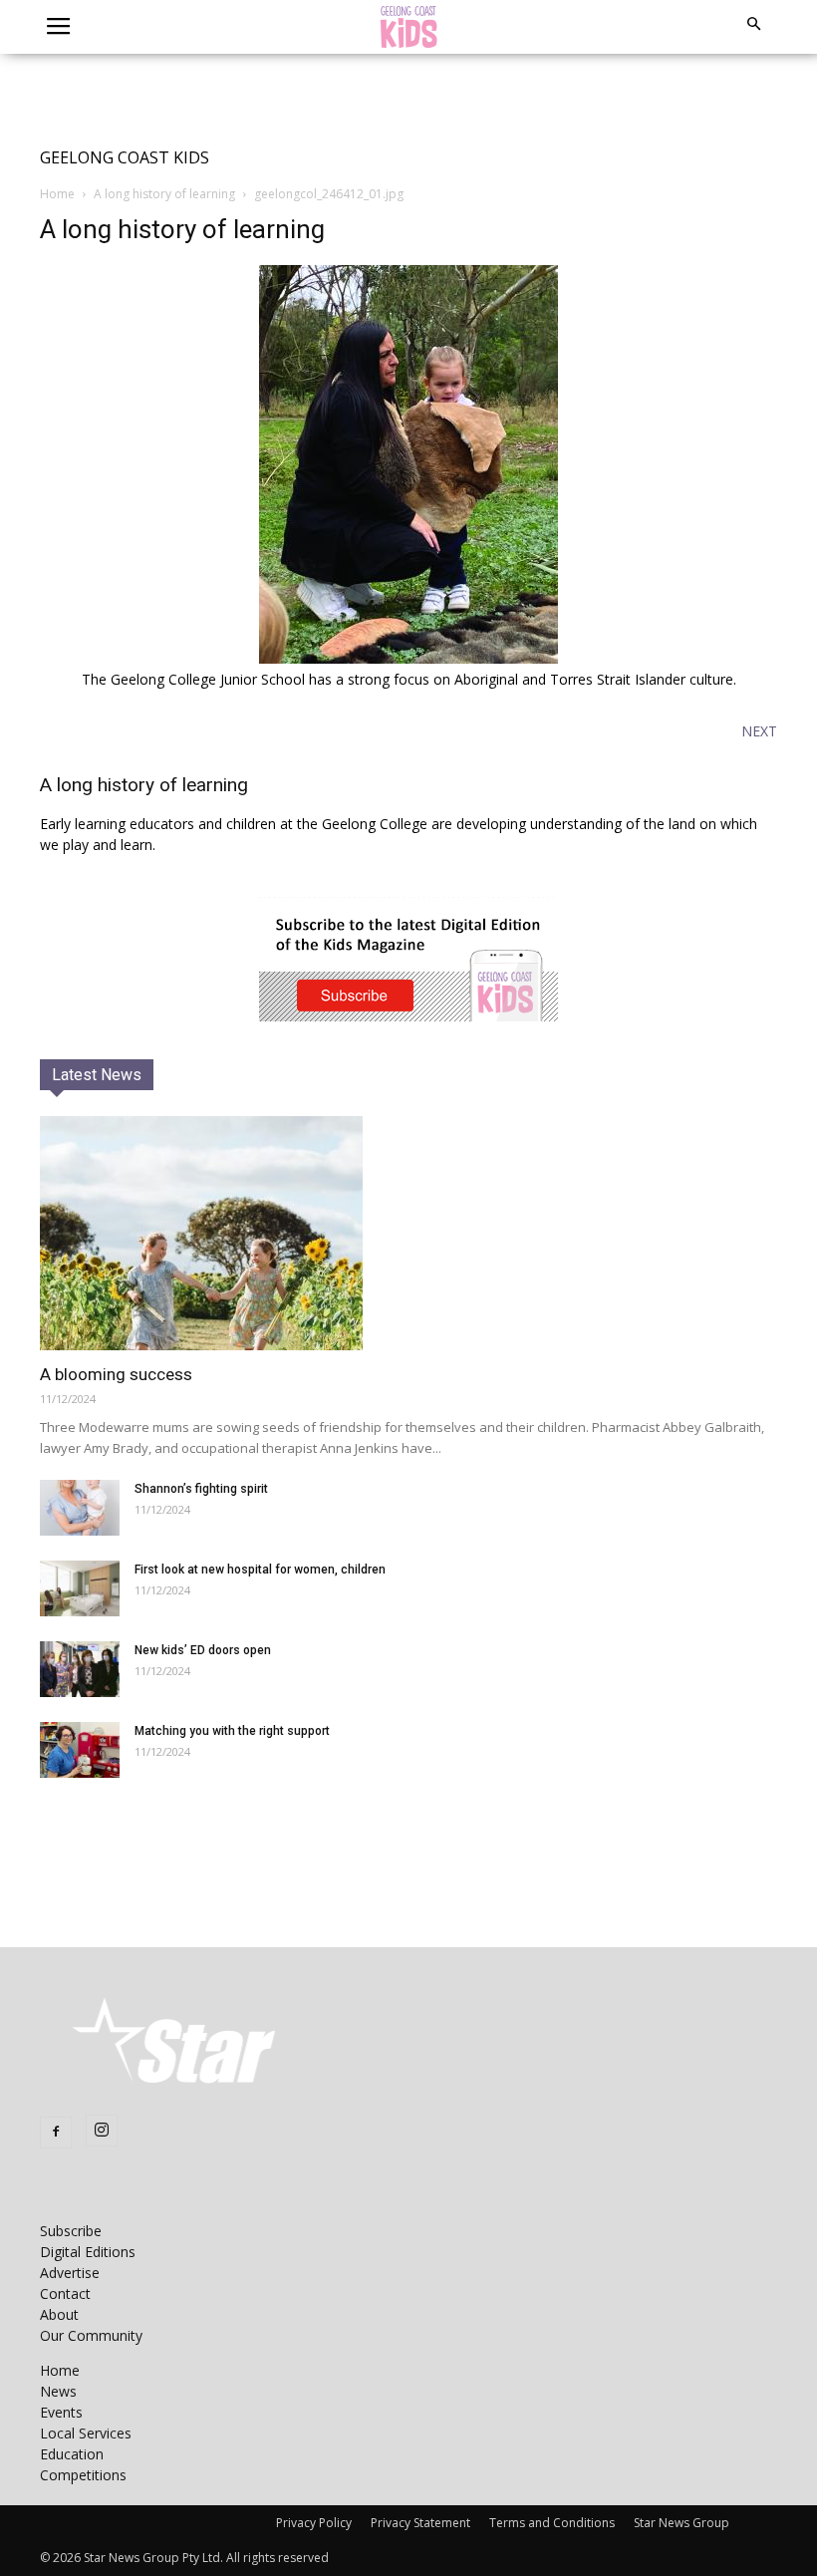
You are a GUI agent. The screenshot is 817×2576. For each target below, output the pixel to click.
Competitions (83, 2475)
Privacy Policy (314, 2523)
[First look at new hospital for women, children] (80, 1588)
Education (72, 2454)
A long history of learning (164, 194)
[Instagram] (102, 2131)
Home (57, 194)
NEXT (759, 731)
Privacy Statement (420, 2523)
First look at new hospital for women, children (260, 1570)
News (58, 2391)
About (59, 2314)
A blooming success (116, 1374)
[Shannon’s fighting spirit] (80, 1508)
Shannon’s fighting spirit (201, 1489)
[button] (753, 24)
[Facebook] (56, 2133)
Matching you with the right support (232, 1731)
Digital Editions (88, 2252)
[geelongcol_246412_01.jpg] (408, 658)
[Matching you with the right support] (80, 1750)
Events (61, 2412)
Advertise (70, 2273)
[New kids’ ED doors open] (80, 1669)
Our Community (91, 2335)
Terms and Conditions (552, 2523)
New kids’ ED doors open (203, 1650)
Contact (65, 2293)
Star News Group (681, 2523)
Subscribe (71, 2231)
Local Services (86, 2433)
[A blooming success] (408, 1233)
